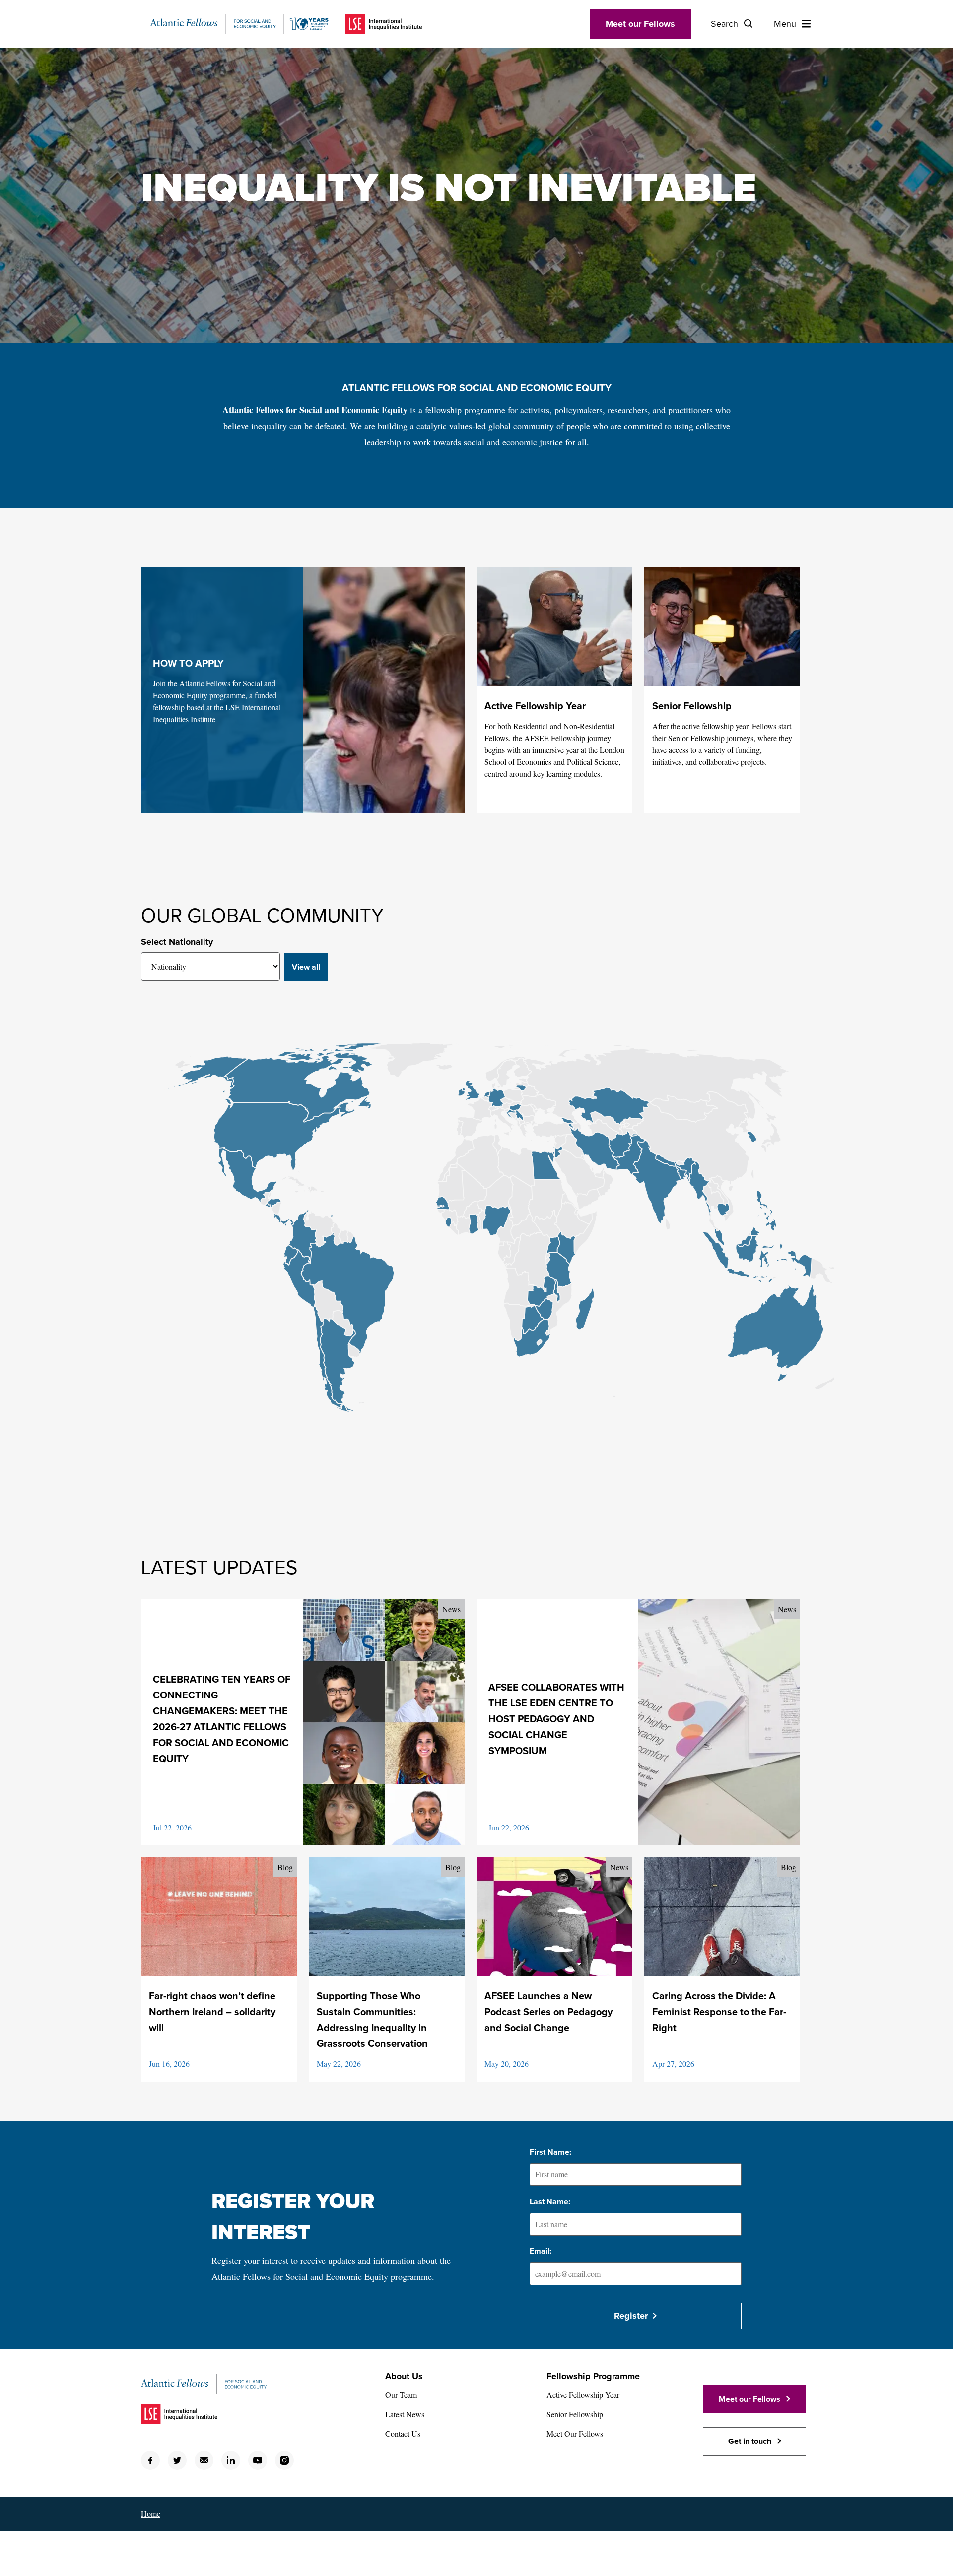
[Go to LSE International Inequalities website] (384, 24)
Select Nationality (177, 942)
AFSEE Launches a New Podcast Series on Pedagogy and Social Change (548, 2012)
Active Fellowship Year (535, 706)
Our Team (401, 2395)
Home (151, 2514)
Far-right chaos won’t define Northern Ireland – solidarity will (212, 2012)
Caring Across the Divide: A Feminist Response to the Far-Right (719, 2012)
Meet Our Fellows (575, 2433)
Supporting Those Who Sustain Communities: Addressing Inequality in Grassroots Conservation (372, 2020)
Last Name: (550, 2202)
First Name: (550, 2152)
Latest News (405, 2414)
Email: (541, 2251)
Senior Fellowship (692, 706)
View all (306, 967)
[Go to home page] (239, 24)
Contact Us (403, 2433)
